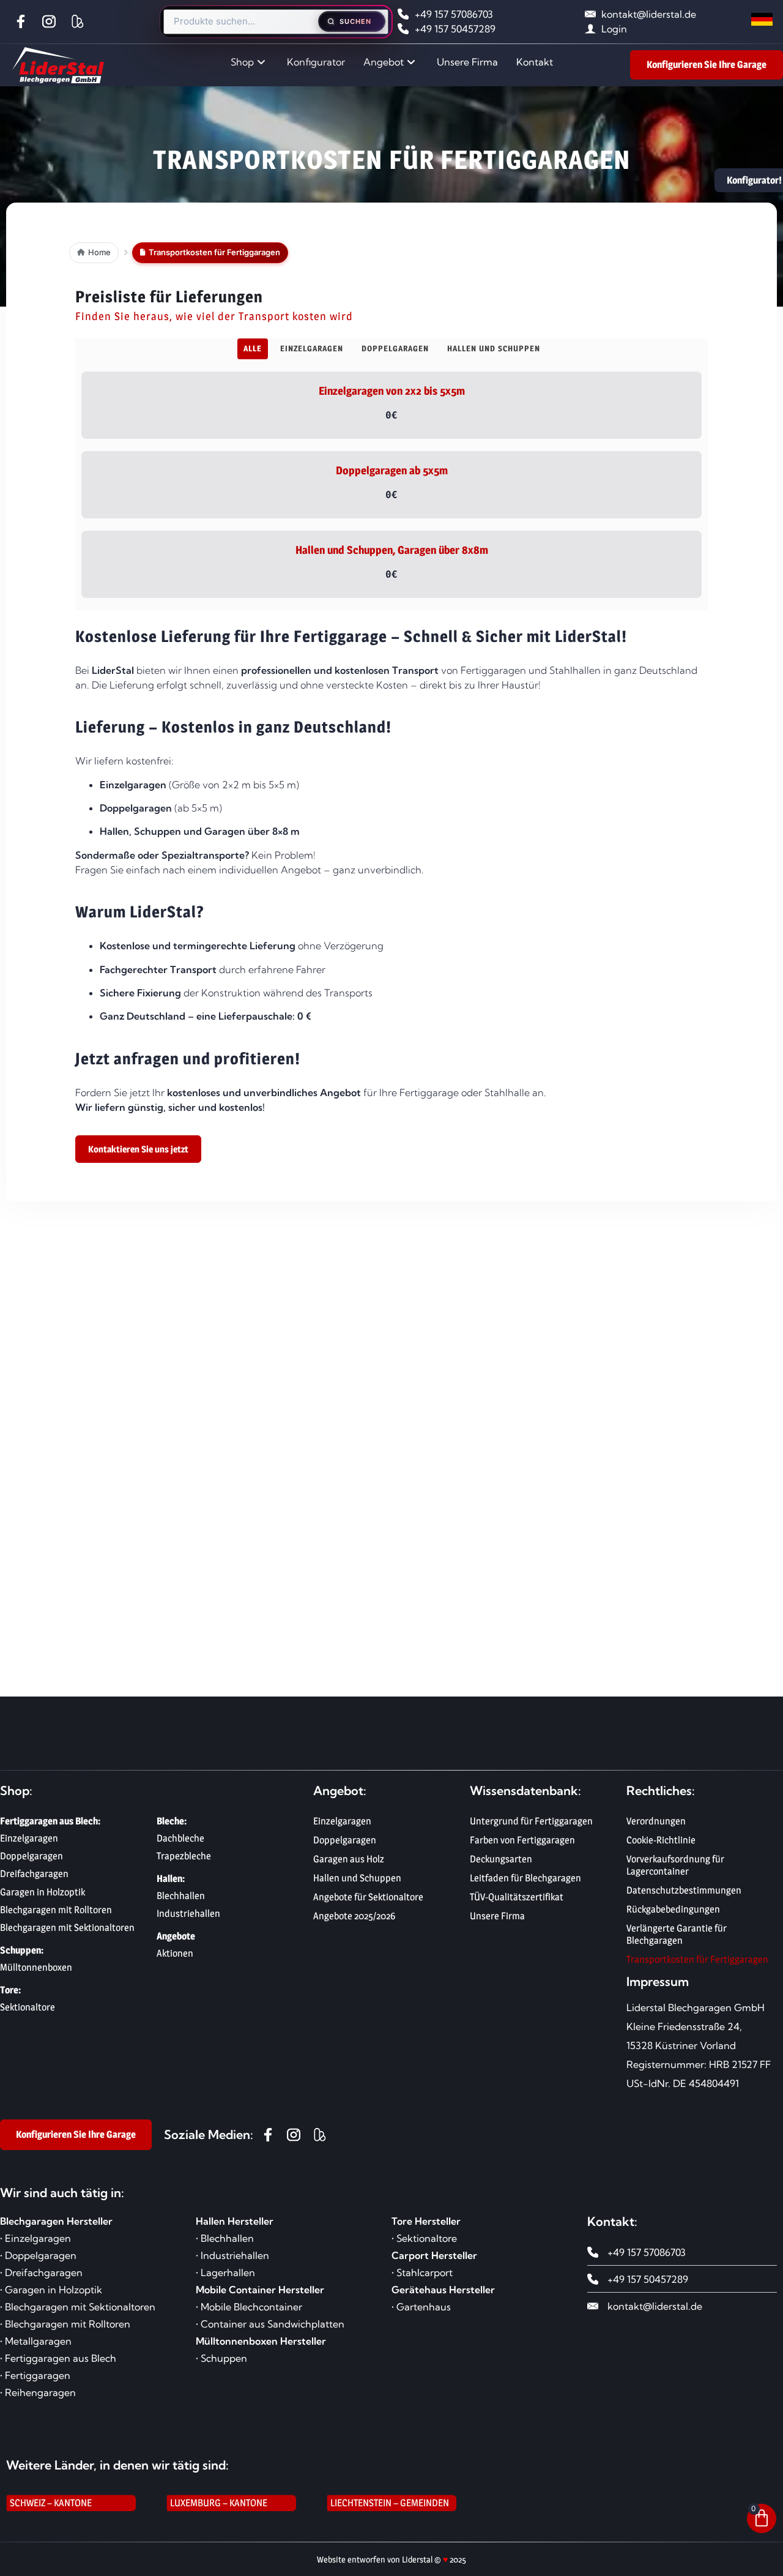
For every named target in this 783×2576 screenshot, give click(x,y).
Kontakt (535, 62)
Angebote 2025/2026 (354, 1916)
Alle (253, 348)
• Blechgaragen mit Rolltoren (65, 2324)
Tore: (10, 1990)
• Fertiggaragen (35, 2375)
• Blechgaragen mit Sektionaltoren (78, 2307)
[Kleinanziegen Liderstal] (80, 21)
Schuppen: (22, 1950)
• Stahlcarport (422, 2272)
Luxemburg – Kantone (219, 2503)
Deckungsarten (501, 1859)
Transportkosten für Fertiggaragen (697, 1959)
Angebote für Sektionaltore (368, 1897)
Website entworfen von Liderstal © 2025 (391, 2559)
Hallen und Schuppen (357, 1878)
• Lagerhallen (225, 2272)
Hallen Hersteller (235, 2221)
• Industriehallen (232, 2255)
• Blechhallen (225, 2238)
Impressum (658, 1981)
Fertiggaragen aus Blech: (50, 1821)
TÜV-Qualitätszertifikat (517, 1897)
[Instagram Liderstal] (52, 21)
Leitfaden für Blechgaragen (525, 1878)
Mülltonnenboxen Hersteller (261, 2341)
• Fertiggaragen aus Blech (58, 2358)
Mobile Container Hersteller (260, 2290)
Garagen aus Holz (349, 1859)
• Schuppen (221, 2358)
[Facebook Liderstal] (24, 21)
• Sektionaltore (424, 2238)
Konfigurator (316, 62)
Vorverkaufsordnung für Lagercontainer (675, 1865)
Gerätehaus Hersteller (443, 2290)
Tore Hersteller (426, 2221)
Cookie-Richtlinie (661, 1840)
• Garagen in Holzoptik (51, 2290)
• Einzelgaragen (35, 2238)
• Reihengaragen (38, 2392)
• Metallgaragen (36, 2341)
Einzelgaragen (342, 1821)
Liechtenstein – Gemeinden (390, 2503)
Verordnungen (656, 1821)
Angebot (384, 62)
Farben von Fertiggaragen (522, 1840)
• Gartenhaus (421, 2307)
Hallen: (171, 1879)
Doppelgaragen (345, 1840)
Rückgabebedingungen (673, 1909)
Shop (242, 62)
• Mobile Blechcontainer (249, 2307)
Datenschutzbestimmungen (684, 1890)
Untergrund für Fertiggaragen (531, 1821)
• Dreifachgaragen (41, 2272)
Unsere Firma (467, 62)
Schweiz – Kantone (51, 2503)
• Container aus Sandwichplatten (270, 2324)
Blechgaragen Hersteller (56, 2221)
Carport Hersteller (434, 2255)
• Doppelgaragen (38, 2255)
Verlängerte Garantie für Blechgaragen (677, 1934)
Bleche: (172, 1821)
